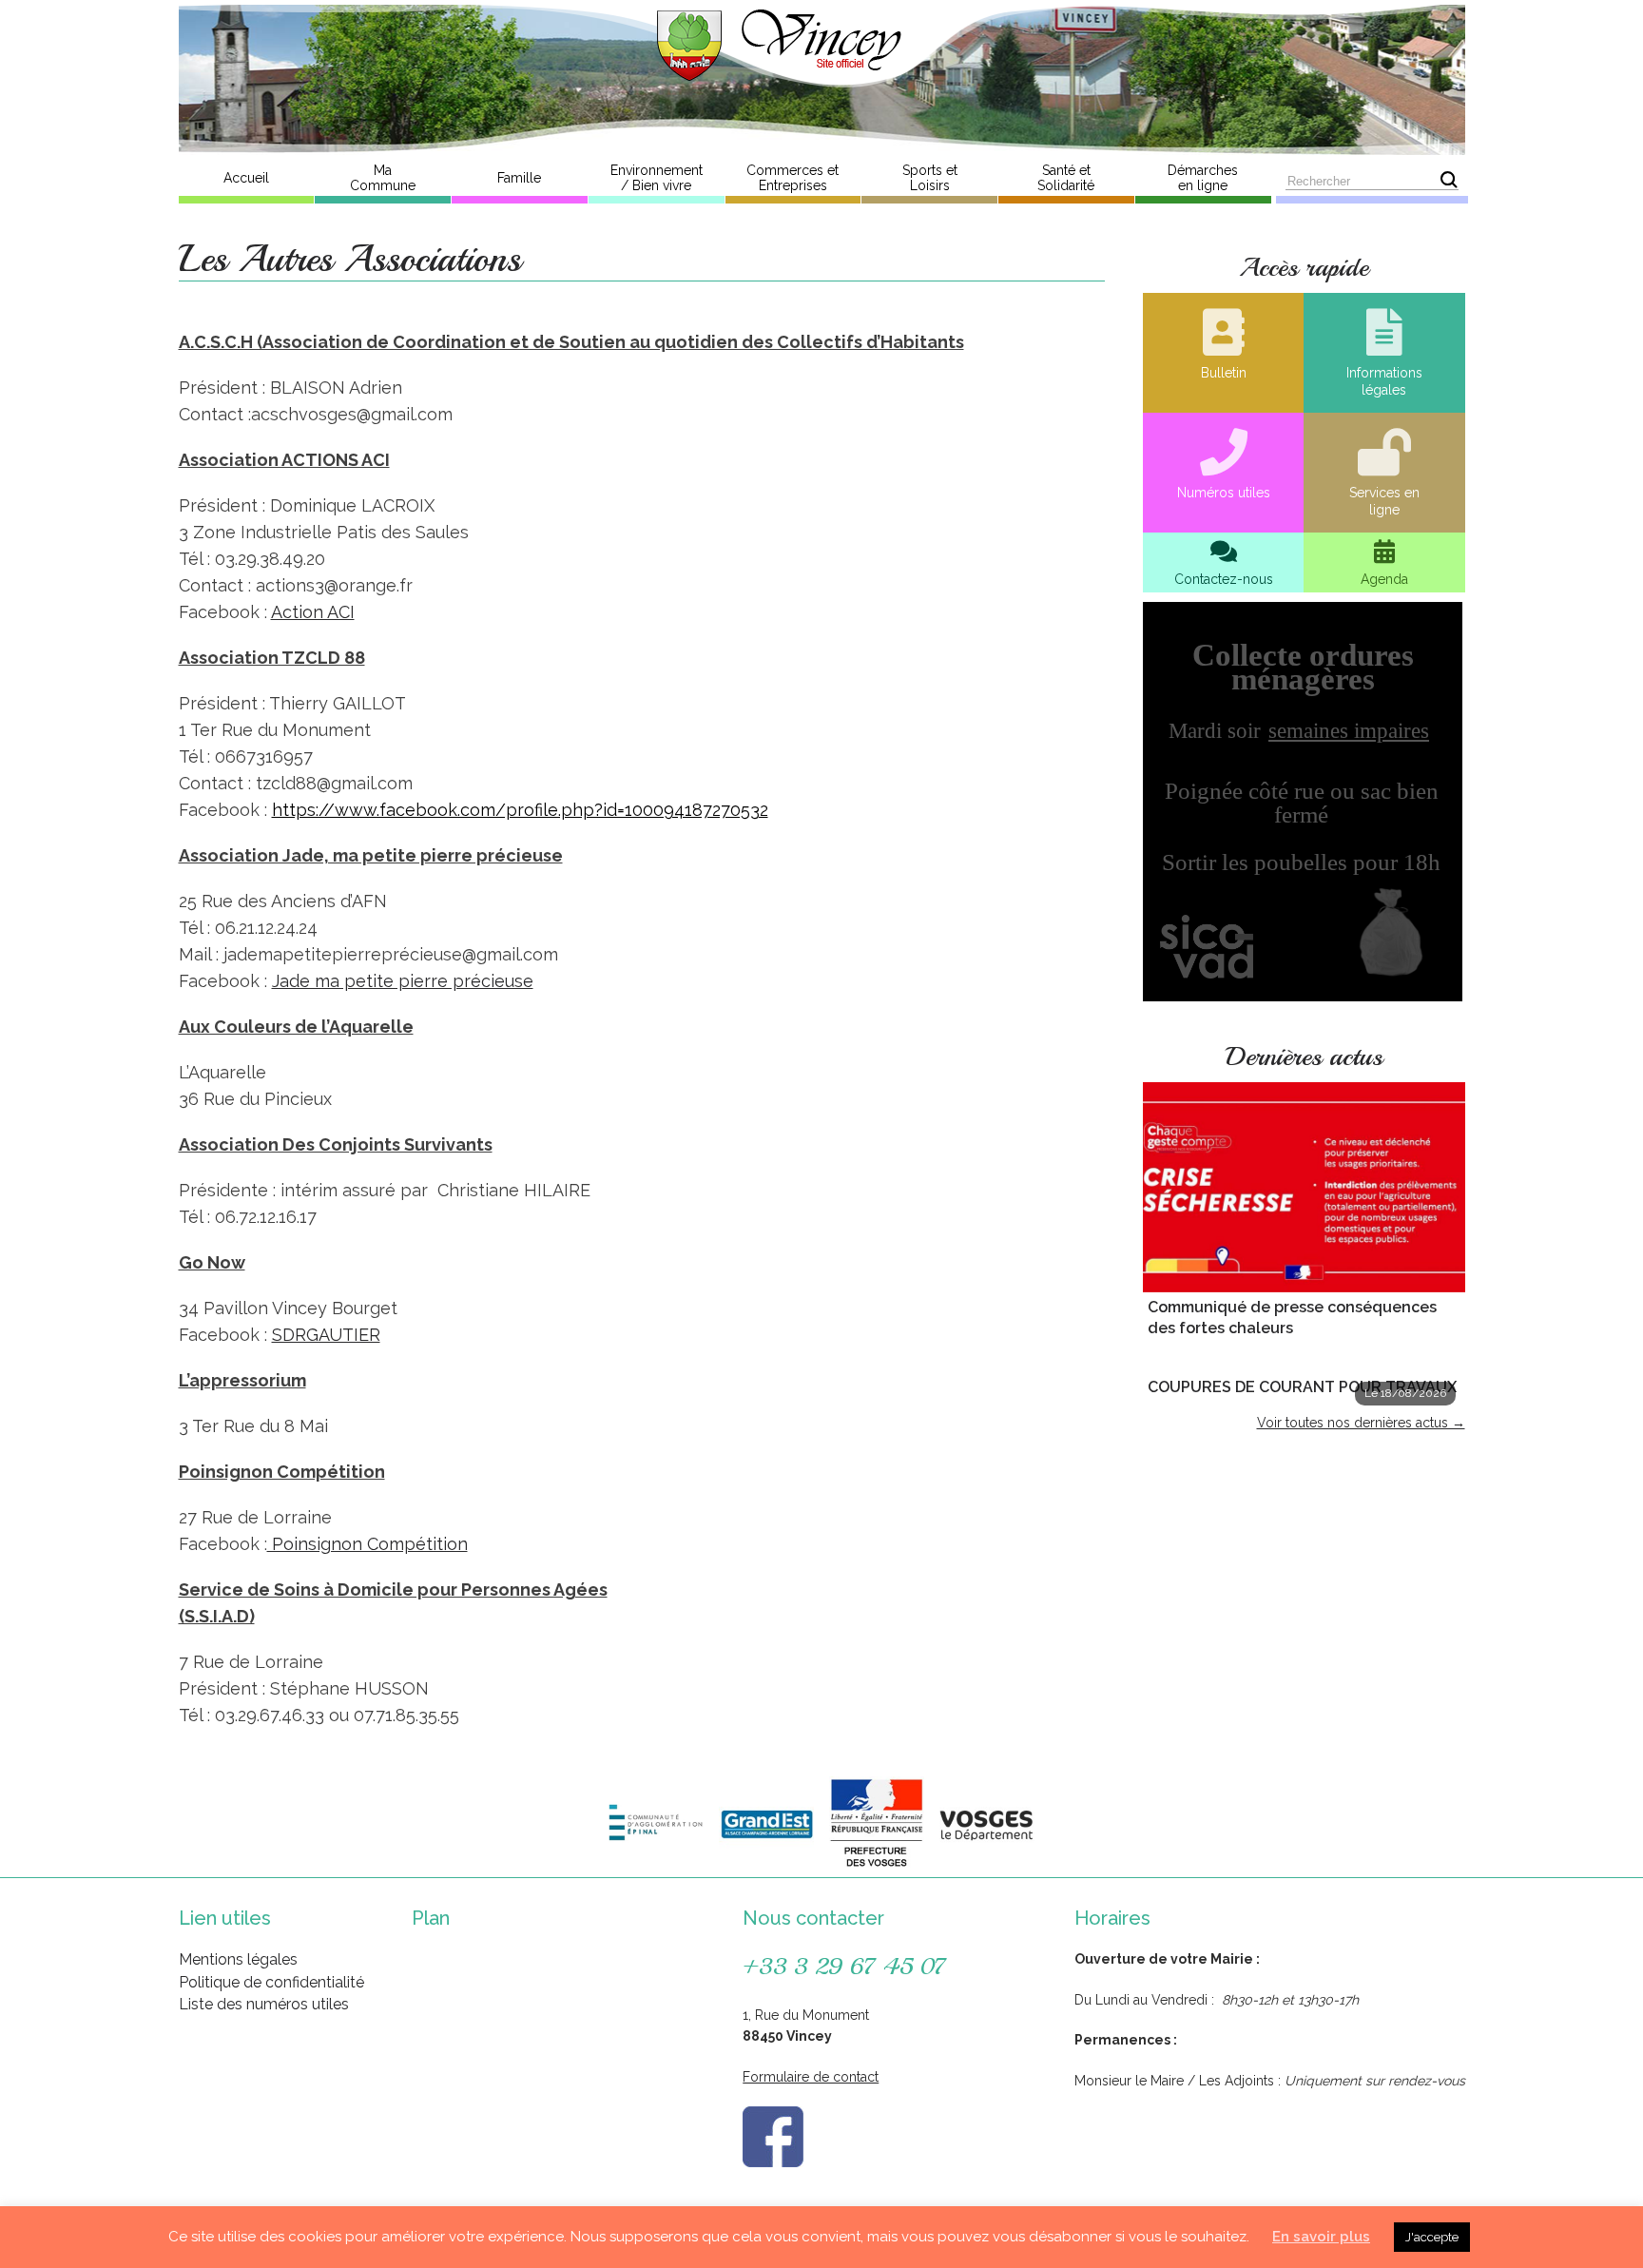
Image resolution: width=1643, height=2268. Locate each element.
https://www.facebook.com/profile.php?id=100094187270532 (520, 810)
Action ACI (313, 612)
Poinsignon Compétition (367, 1544)
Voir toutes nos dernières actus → (1361, 1423)
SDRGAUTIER (326, 1335)
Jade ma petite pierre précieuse (403, 981)
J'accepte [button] (1432, 2237)
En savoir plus (1321, 2237)
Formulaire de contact (811, 2077)
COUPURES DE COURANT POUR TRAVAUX (1302, 1387)
